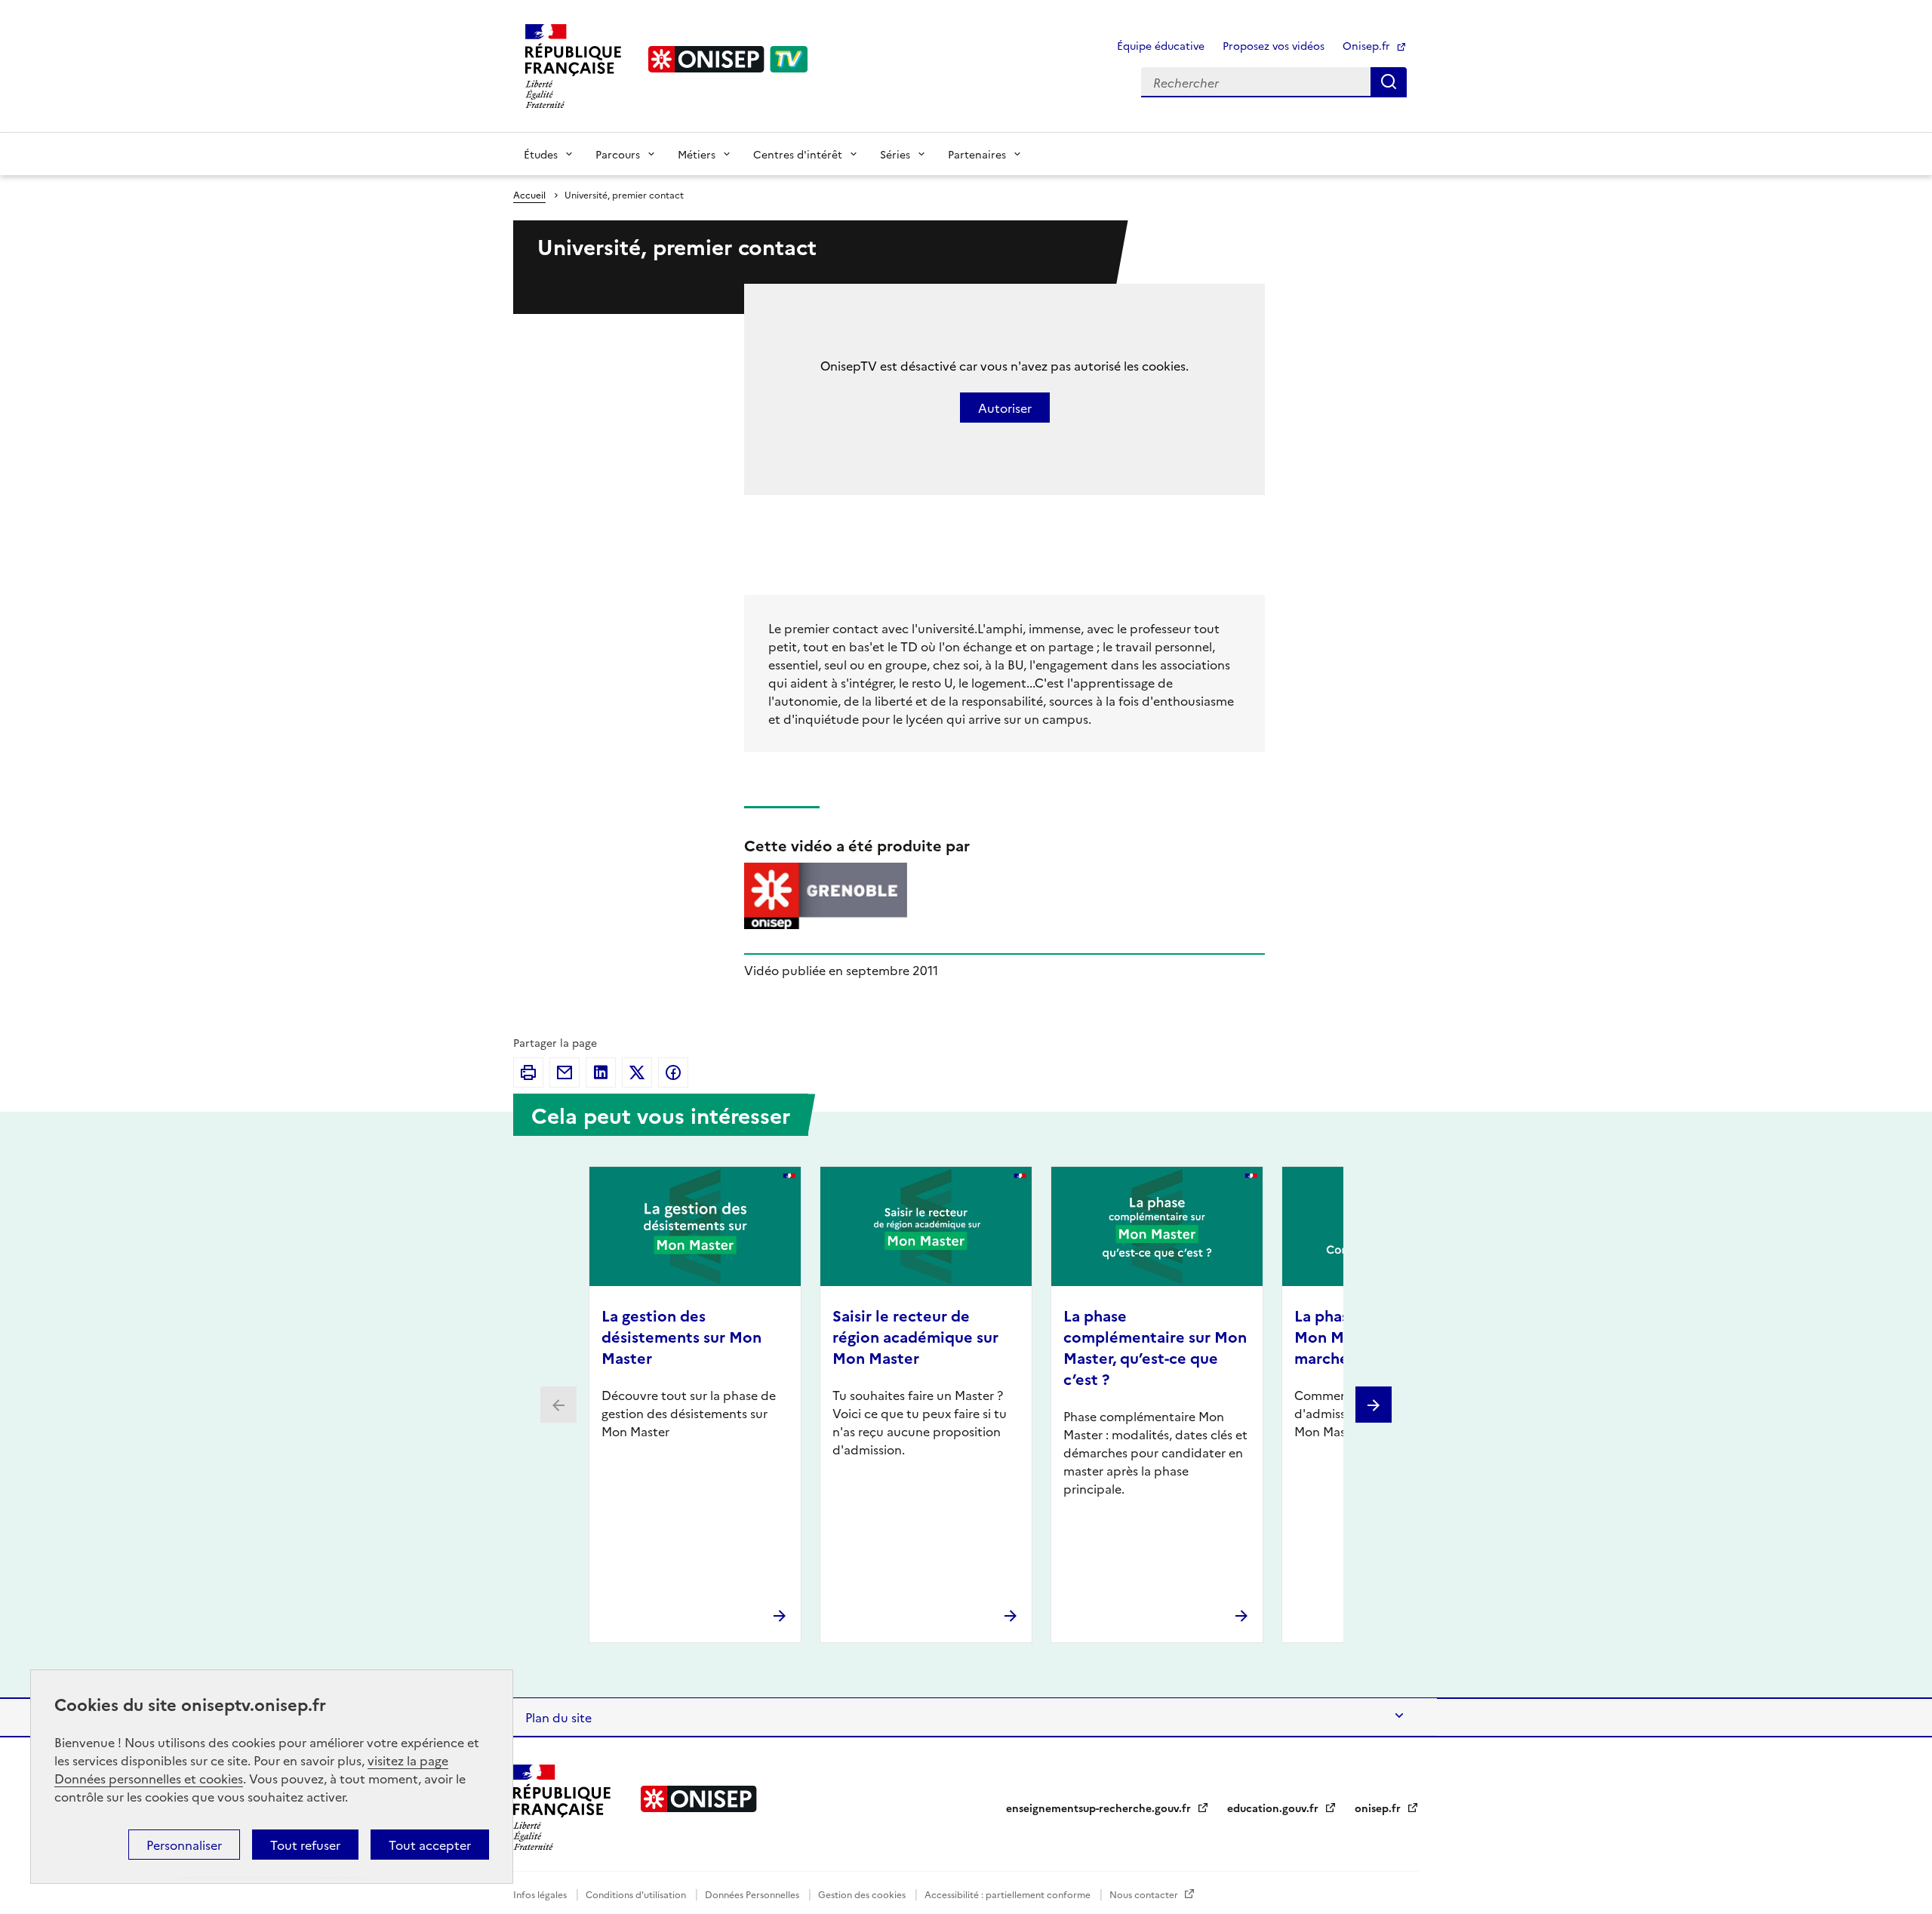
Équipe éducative (1161, 45)
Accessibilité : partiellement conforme (1009, 1894)
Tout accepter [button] (430, 1845)
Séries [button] (895, 154)
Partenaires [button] (977, 154)
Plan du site (558, 1717)
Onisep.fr (1368, 45)
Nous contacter (1145, 1894)
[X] (637, 1072)
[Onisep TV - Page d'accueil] (728, 59)
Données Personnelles (753, 1894)
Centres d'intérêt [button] (798, 154)
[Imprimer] (528, 1072)
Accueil (529, 194)
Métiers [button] (697, 154)
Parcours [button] (618, 154)
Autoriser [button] (1005, 408)
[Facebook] (673, 1072)
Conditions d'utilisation (637, 1894)
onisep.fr (1379, 1808)
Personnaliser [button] (184, 1845)
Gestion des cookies (863, 1894)
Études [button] (541, 154)
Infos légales (541, 1894)
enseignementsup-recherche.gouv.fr (1100, 1808)
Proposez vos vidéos (1274, 45)
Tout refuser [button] (305, 1845)
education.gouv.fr (1274, 1808)
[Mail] (565, 1072)
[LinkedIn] (601, 1072)
